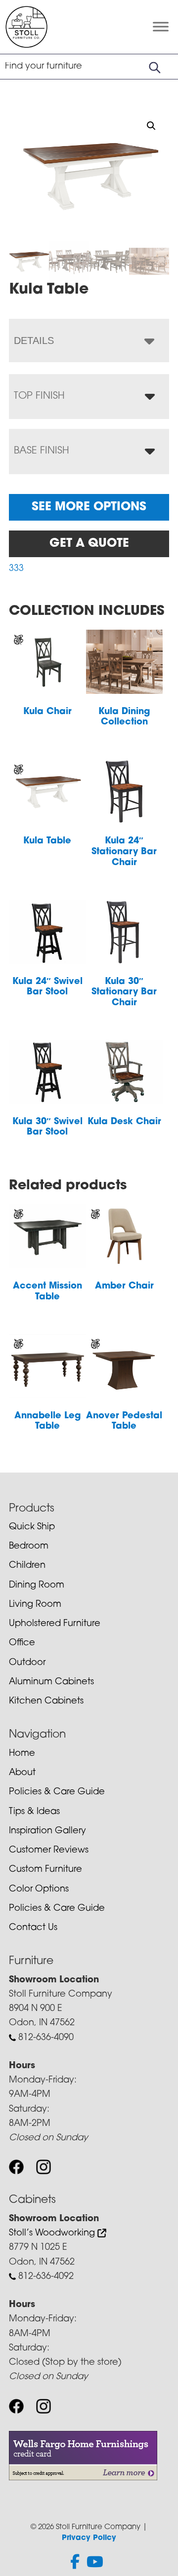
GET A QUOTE (89, 544)
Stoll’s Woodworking (53, 2234)
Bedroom (29, 1547)
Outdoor (27, 1663)
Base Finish (42, 451)
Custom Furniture (45, 1870)
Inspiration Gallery (47, 1831)
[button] (151, 126)
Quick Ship (32, 1527)
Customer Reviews (49, 1851)
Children (27, 1566)
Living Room (35, 1605)
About (22, 1773)
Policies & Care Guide (57, 1792)
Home (22, 1754)
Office (22, 1643)
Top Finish (39, 396)
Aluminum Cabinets (51, 1682)
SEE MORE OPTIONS (89, 507)
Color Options (39, 1890)
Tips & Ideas (34, 1812)
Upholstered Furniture (55, 1624)
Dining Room (37, 1586)
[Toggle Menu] (161, 27)
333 (16, 569)
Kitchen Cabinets (46, 1702)
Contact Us (33, 1928)
